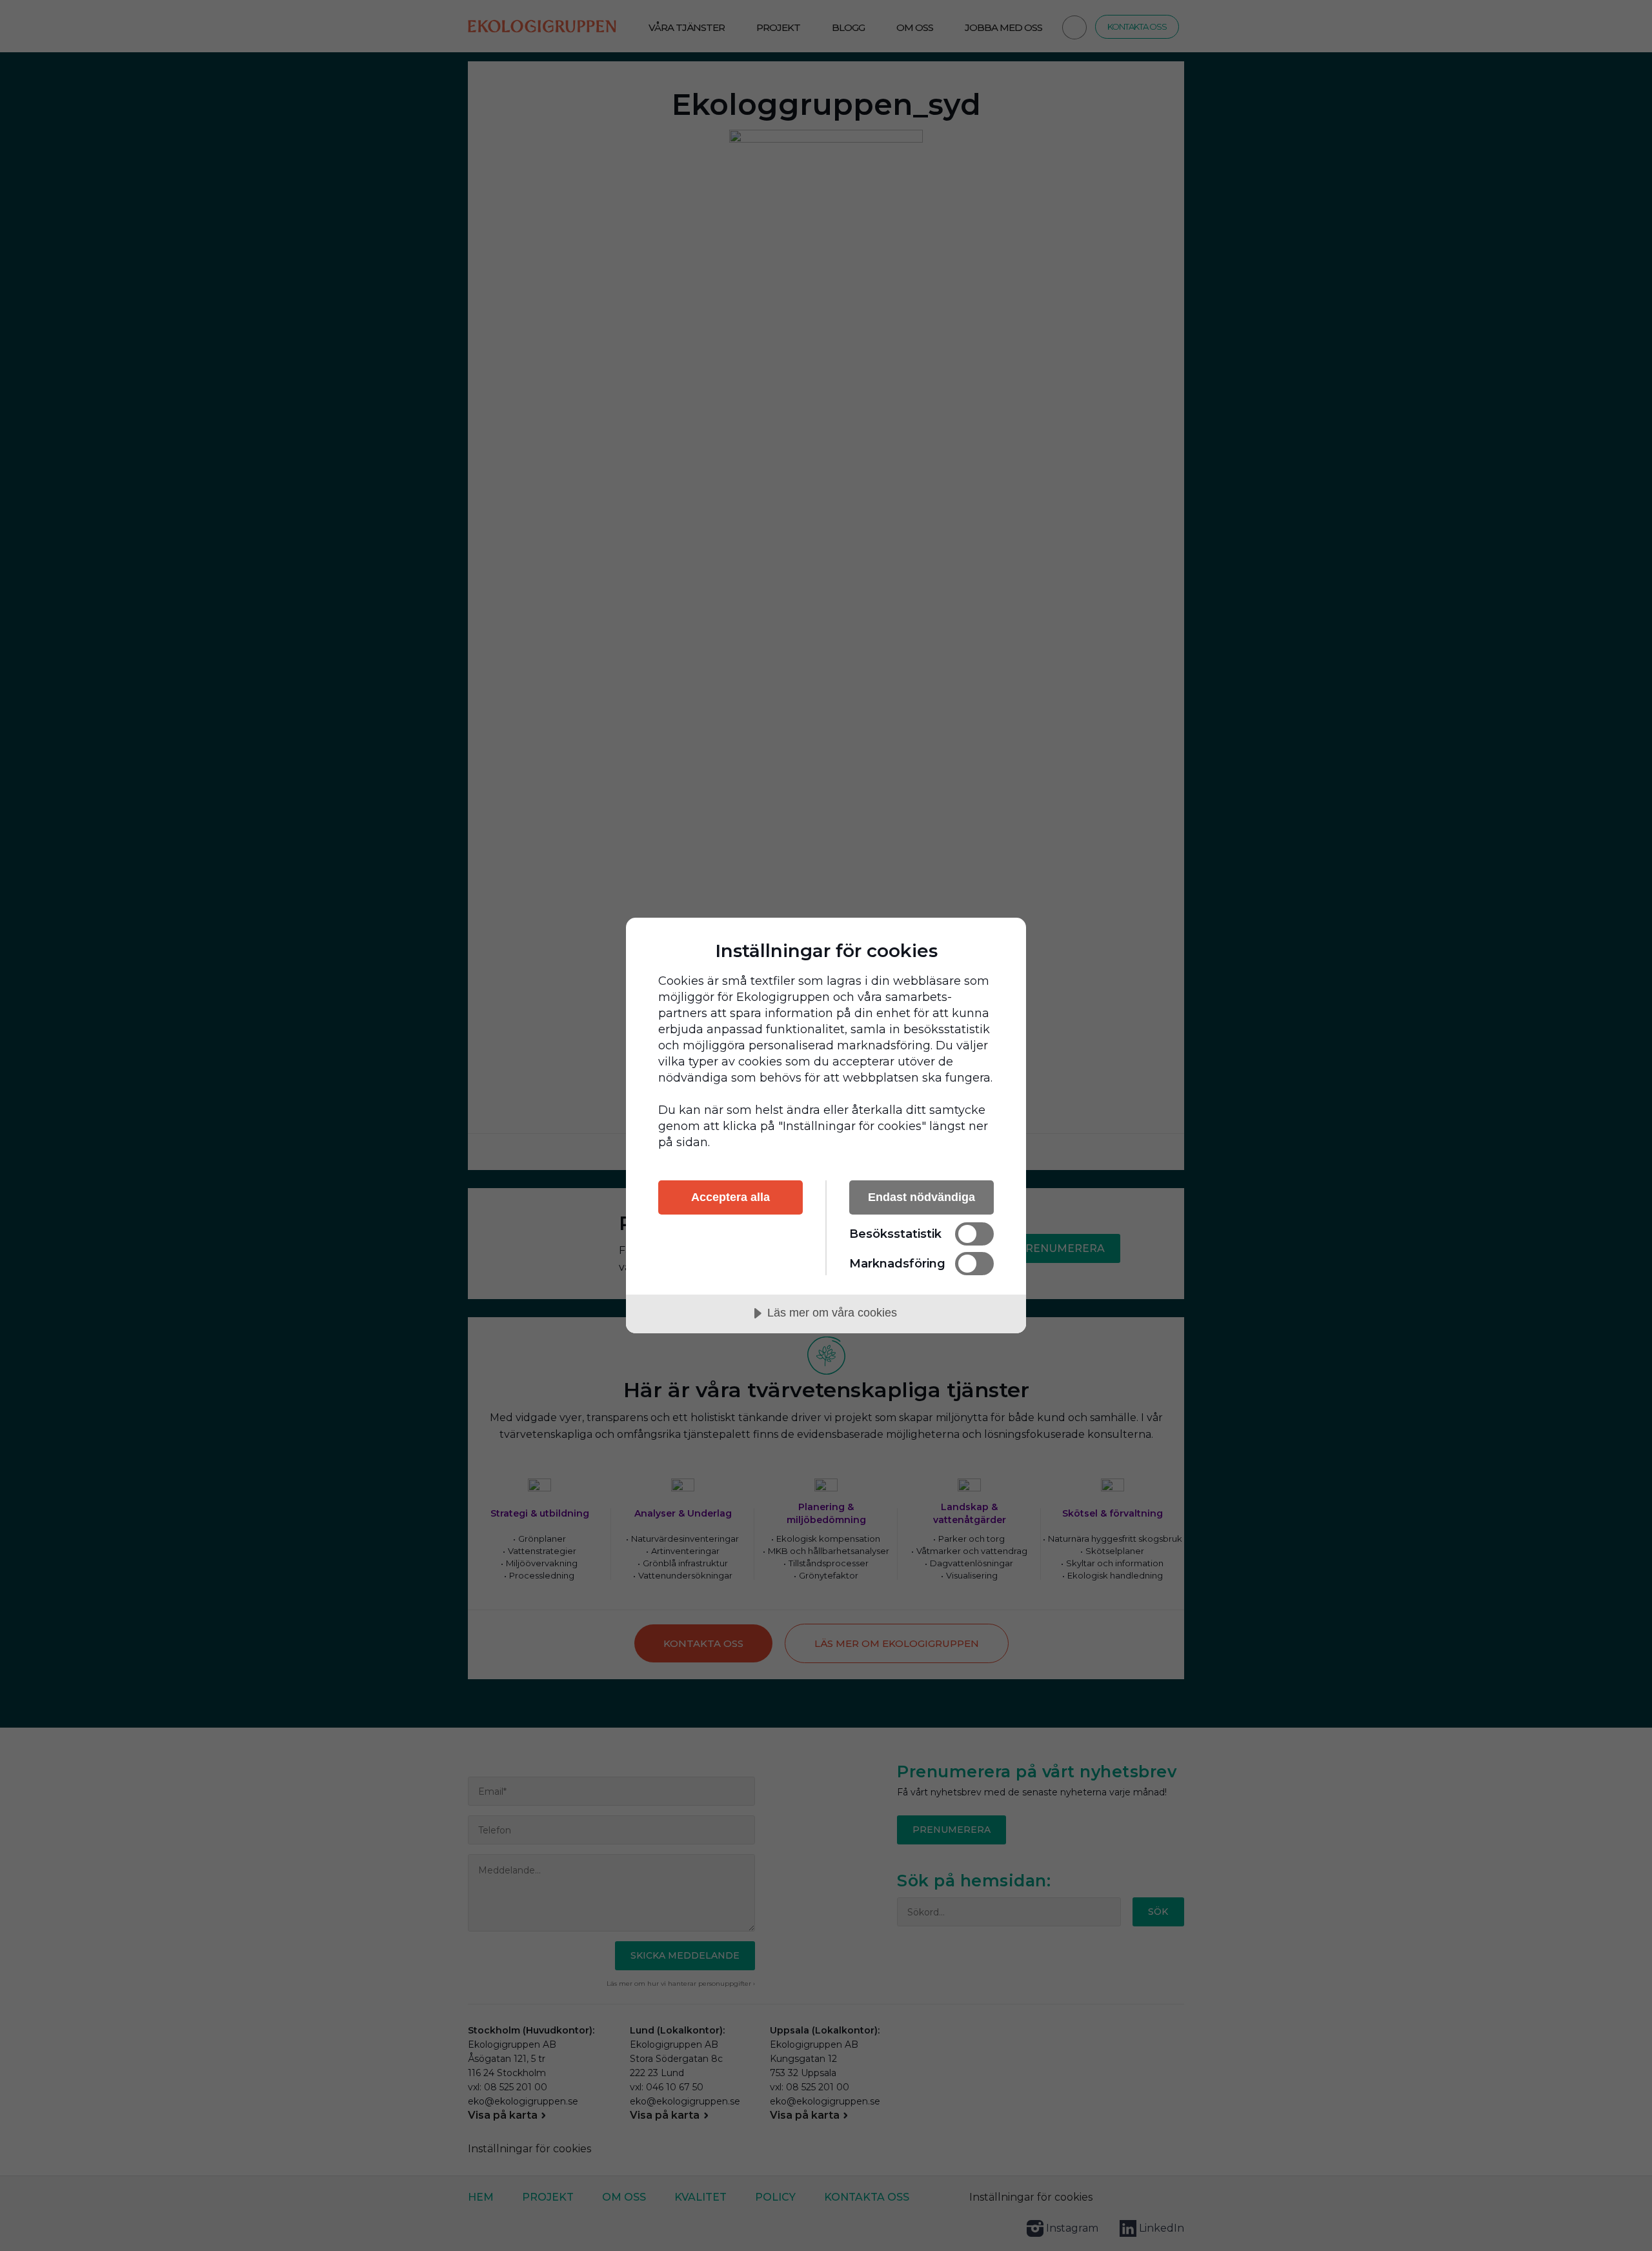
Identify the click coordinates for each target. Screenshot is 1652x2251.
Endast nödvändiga (922, 1197)
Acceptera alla (730, 1197)
